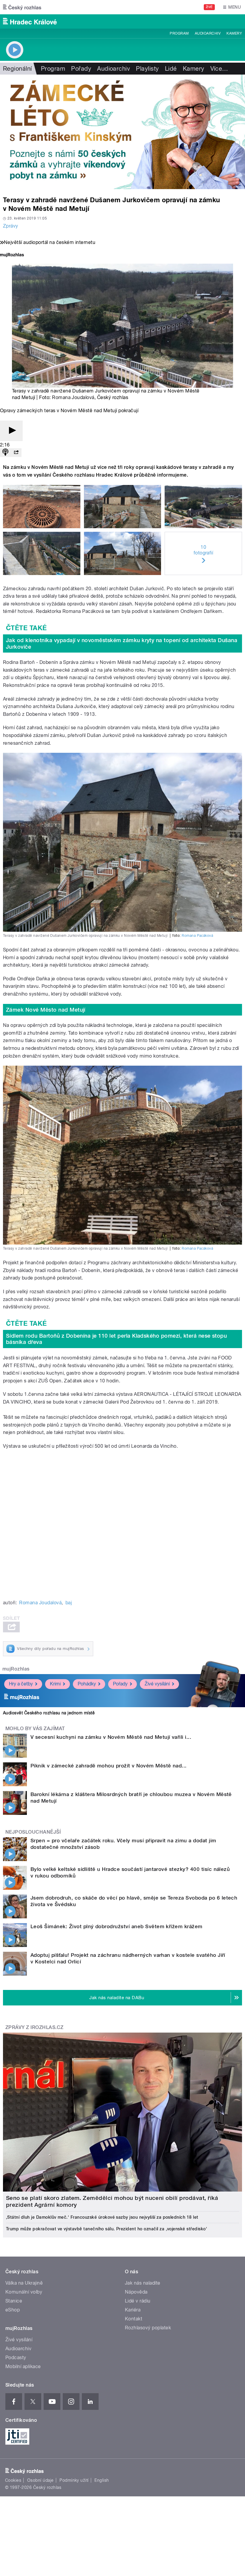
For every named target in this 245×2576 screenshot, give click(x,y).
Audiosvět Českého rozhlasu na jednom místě (49, 1713)
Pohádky (87, 1684)
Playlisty (147, 69)
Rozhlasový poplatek (148, 2328)
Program (179, 33)
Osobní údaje (40, 2480)
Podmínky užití (74, 2480)
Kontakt (134, 2319)
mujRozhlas (16, 1669)
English (102, 2480)
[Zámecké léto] (122, 132)
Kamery (234, 33)
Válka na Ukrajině (24, 2283)
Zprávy (11, 226)
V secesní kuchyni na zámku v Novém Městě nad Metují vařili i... (111, 1737)
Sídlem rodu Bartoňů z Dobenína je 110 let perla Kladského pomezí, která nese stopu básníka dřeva (116, 1339)
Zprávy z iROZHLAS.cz (35, 2027)
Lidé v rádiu (138, 2301)
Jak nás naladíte (143, 2283)
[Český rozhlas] (22, 7)
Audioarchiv (208, 33)
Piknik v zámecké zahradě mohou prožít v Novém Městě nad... (109, 1766)
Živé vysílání (157, 1684)
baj (69, 1603)
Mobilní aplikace (23, 2366)
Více (219, 69)
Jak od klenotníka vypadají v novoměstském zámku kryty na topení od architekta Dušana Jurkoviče (122, 643)
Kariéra (133, 2310)
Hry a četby (21, 1684)
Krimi (55, 1684)
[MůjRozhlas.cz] (12, 255)
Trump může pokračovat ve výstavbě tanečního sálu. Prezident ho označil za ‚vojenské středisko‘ (107, 2229)
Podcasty (16, 2358)
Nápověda (136, 2292)
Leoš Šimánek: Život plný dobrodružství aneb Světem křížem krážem (117, 1926)
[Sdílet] (16, 453)
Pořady (81, 69)
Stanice (14, 2301)
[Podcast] (5, 453)
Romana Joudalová (73, 397)
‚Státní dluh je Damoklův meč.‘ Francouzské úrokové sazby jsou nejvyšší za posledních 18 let (102, 2217)
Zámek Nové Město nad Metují (46, 1010)
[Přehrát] (11, 431)
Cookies (13, 2480)
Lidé (171, 69)
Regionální (17, 69)
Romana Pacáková (197, 936)
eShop (13, 2310)
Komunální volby (24, 2292)
